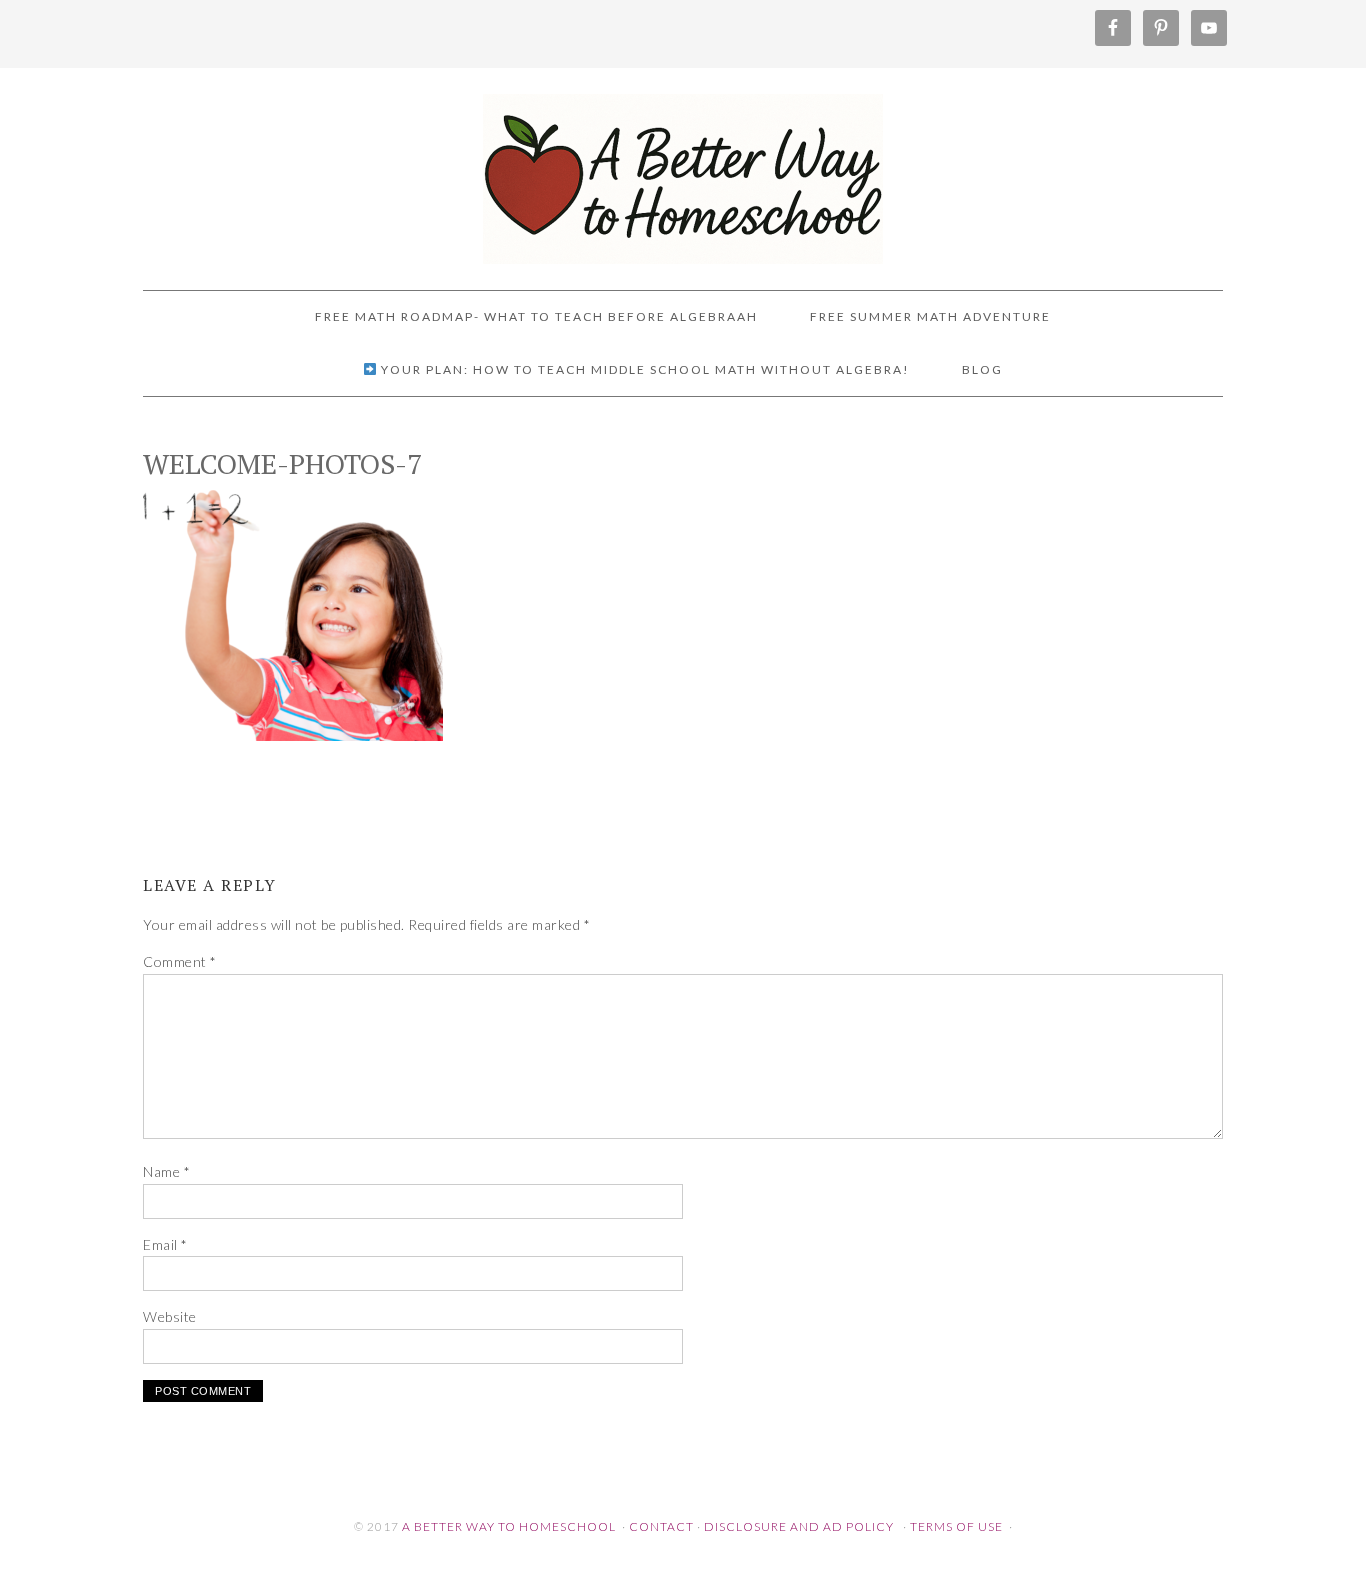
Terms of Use (956, 1526)
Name (166, 1171)
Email (165, 1244)
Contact (661, 1526)
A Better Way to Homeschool (683, 170)
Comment (180, 961)
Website (170, 1316)
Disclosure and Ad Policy (799, 1526)
